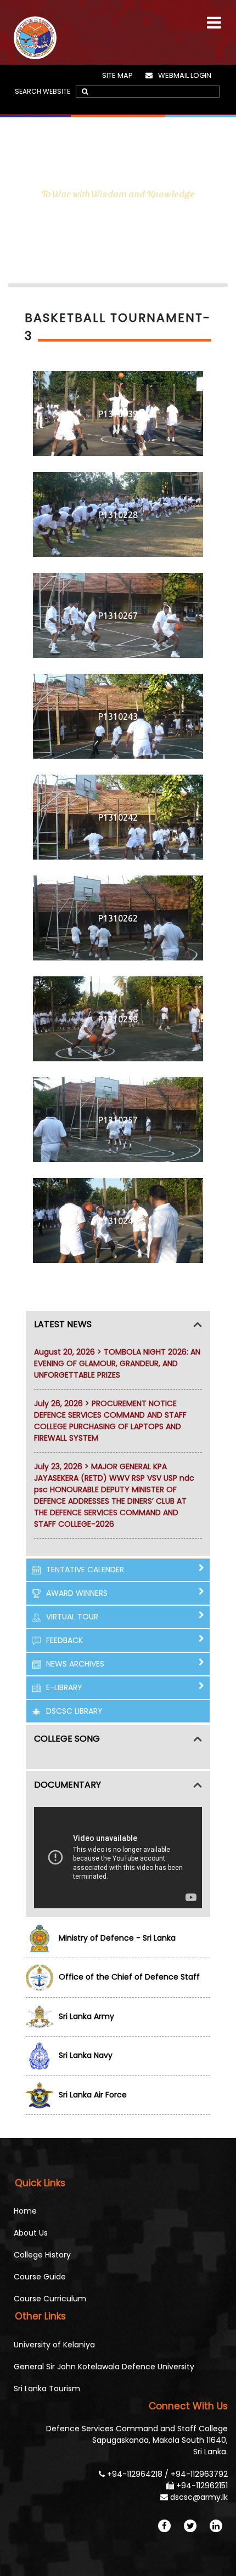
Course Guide (40, 2277)
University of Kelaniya (54, 2345)
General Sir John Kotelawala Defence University (104, 2367)
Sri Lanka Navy (86, 2055)
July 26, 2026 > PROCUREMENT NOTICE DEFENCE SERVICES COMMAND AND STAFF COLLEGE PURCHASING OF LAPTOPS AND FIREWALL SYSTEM (110, 1421)
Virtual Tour (72, 1617)
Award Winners (77, 1593)
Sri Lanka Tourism (47, 2389)
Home (25, 2211)
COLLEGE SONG (67, 1739)
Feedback (64, 1640)
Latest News (63, 1324)
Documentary (68, 1785)
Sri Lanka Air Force (93, 2095)
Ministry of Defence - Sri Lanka (117, 1938)
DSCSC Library (74, 1711)
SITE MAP (117, 75)
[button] (214, 18)
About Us (31, 2233)
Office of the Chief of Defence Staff (129, 1977)
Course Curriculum (50, 2299)
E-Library (64, 1687)
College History (42, 2255)
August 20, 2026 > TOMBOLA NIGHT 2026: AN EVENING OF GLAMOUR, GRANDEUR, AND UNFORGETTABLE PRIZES (117, 1363)
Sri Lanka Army (86, 2016)
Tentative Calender (85, 1570)
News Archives (75, 1664)
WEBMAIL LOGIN (185, 75)
